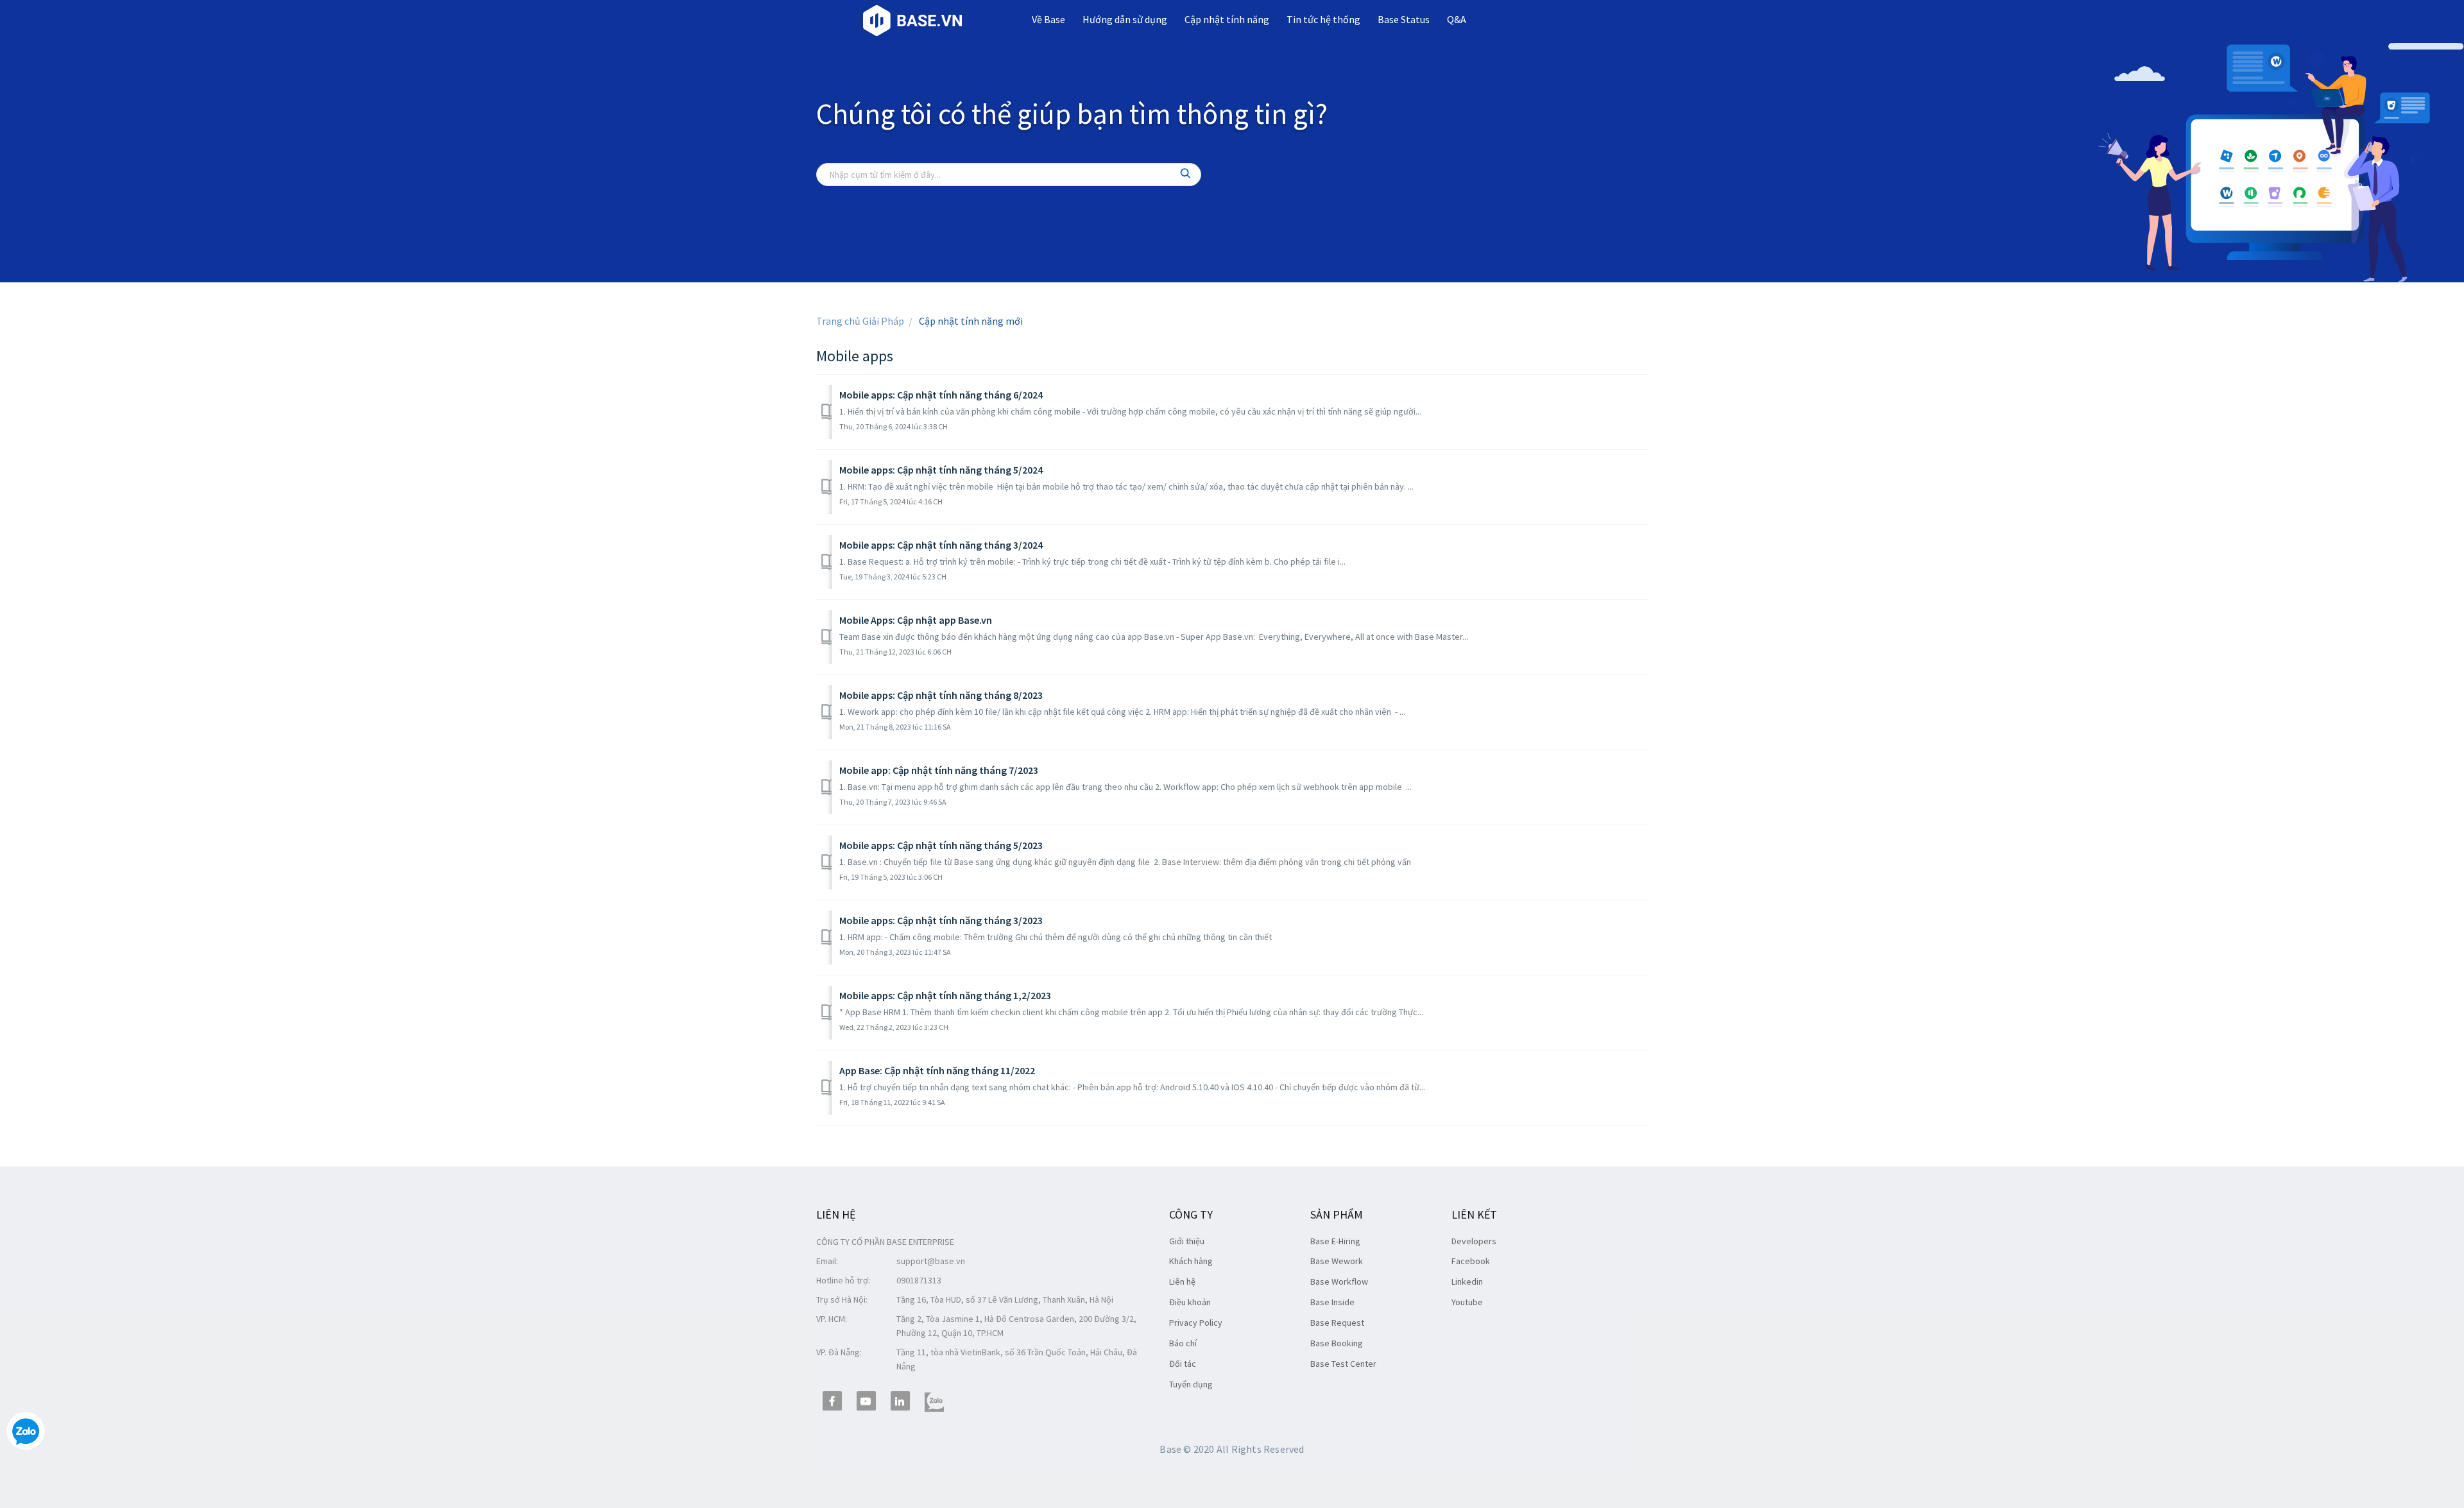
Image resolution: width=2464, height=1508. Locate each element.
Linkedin (1467, 1281)
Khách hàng (1191, 1261)
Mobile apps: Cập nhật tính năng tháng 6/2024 (941, 395)
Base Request (1337, 1323)
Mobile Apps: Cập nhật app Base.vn (916, 620)
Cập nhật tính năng (1227, 19)
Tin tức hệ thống (1323, 19)
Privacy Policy (1196, 1323)
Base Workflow (1339, 1281)
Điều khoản (1190, 1302)
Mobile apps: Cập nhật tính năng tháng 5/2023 (941, 845)
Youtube (1467, 1302)
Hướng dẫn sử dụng (1125, 19)
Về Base (1048, 19)
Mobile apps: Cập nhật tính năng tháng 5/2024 (941, 470)
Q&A (1457, 19)
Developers (1474, 1241)
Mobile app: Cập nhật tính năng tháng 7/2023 (939, 770)
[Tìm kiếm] (1186, 175)
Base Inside (1332, 1302)
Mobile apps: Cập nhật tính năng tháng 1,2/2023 (945, 995)
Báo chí (1183, 1343)
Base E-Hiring (1335, 1241)
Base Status (1404, 19)
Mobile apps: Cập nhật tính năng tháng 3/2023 (941, 920)
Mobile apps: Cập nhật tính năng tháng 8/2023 (941, 695)
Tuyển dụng (1191, 1384)
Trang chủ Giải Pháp (860, 321)
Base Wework (1337, 1261)
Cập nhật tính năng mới (971, 321)
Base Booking (1337, 1343)
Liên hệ (1182, 1281)
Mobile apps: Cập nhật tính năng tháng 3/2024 (941, 545)
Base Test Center (1343, 1364)
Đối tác (1183, 1364)
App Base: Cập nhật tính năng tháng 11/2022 (937, 1070)
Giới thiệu (1187, 1241)
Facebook (1471, 1261)
